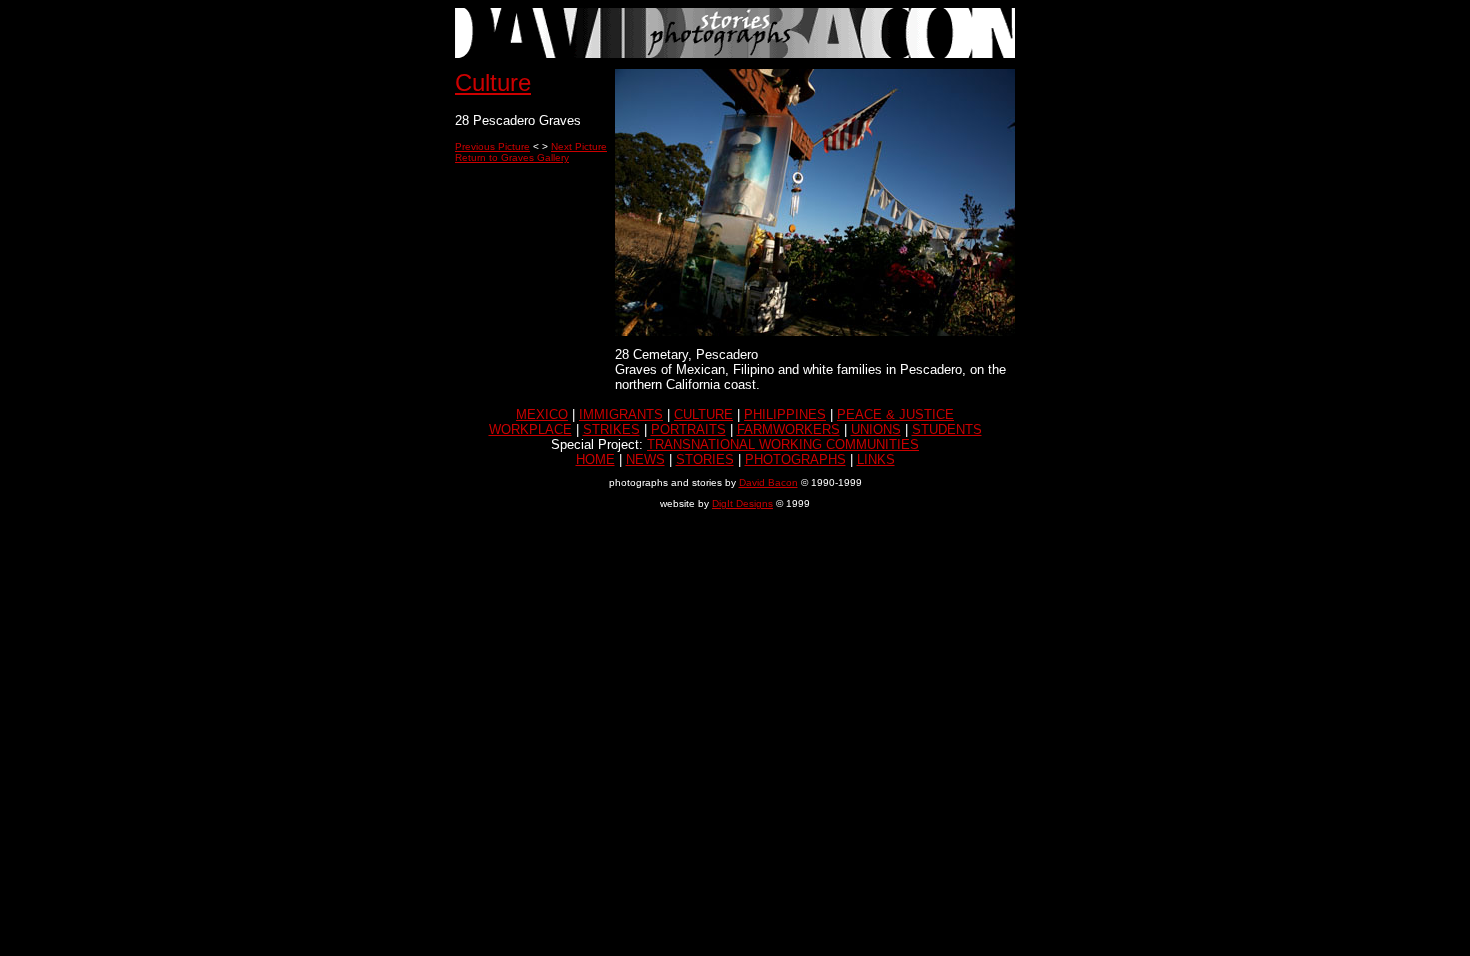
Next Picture (579, 146)
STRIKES (611, 429)
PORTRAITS (688, 429)
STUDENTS (947, 429)
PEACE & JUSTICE (895, 414)
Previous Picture (492, 146)
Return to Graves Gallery (512, 157)
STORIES (705, 459)
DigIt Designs (742, 503)
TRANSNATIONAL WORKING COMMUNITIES (783, 444)
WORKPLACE (530, 429)
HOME (595, 459)
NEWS (645, 459)
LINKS (876, 459)
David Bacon (768, 482)
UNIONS (876, 429)
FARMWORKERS (788, 429)
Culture (493, 82)
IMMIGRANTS (621, 414)
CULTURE (703, 414)
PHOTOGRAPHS (795, 459)
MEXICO (542, 414)
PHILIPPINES (785, 414)
